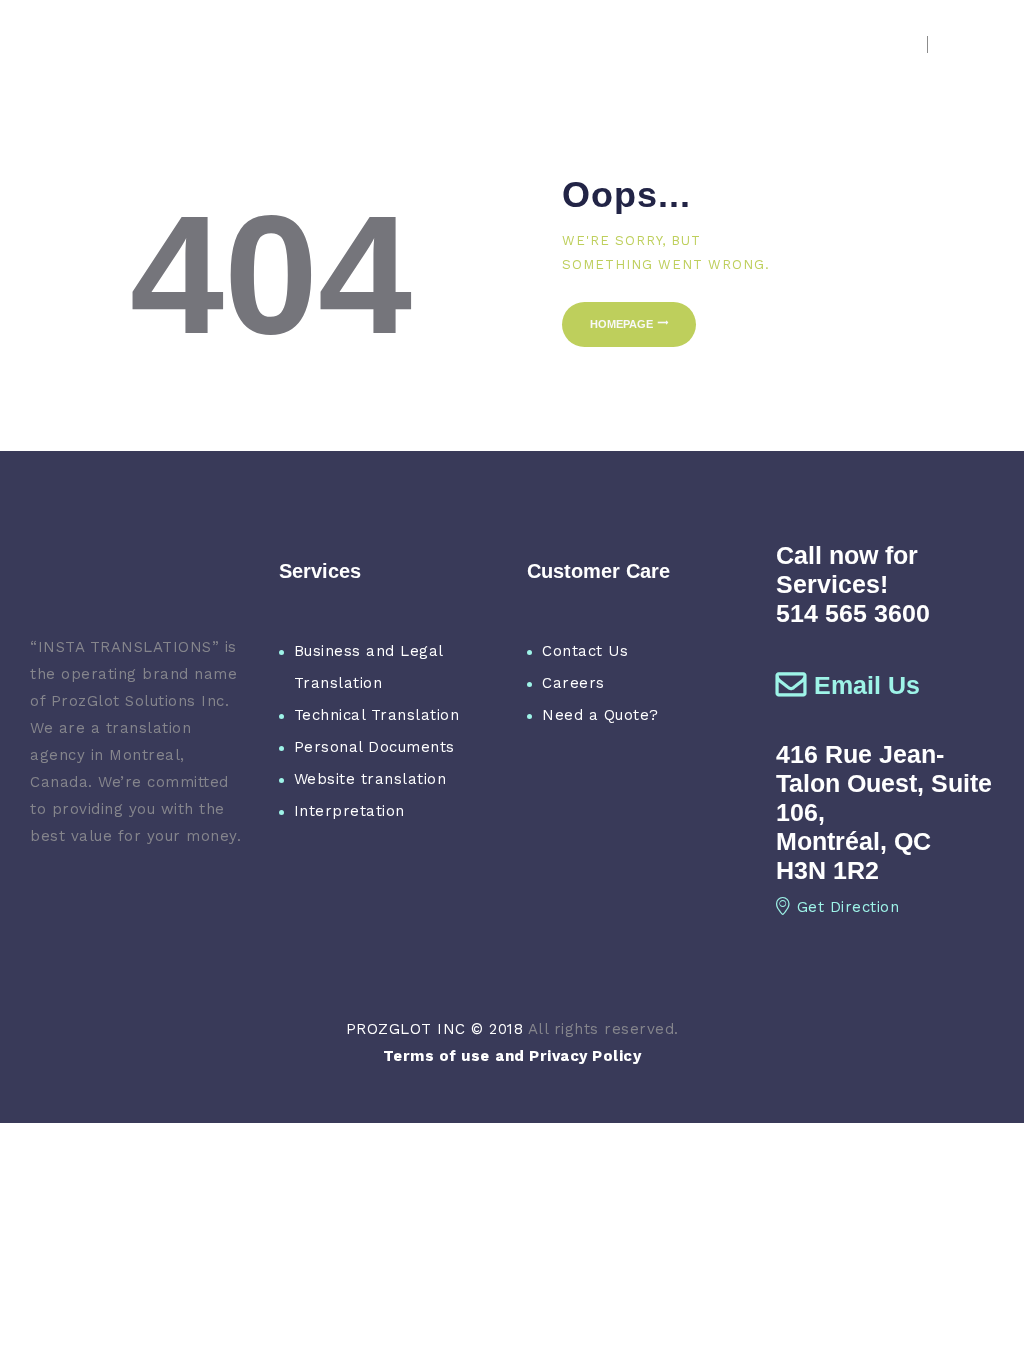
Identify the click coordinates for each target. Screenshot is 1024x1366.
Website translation (370, 779)
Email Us (867, 685)
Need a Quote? (600, 715)
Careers (573, 683)
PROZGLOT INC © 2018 (435, 1029)
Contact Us (585, 651)
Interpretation (349, 811)
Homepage (621, 324)
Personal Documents (374, 747)
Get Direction (848, 907)
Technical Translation (377, 715)
